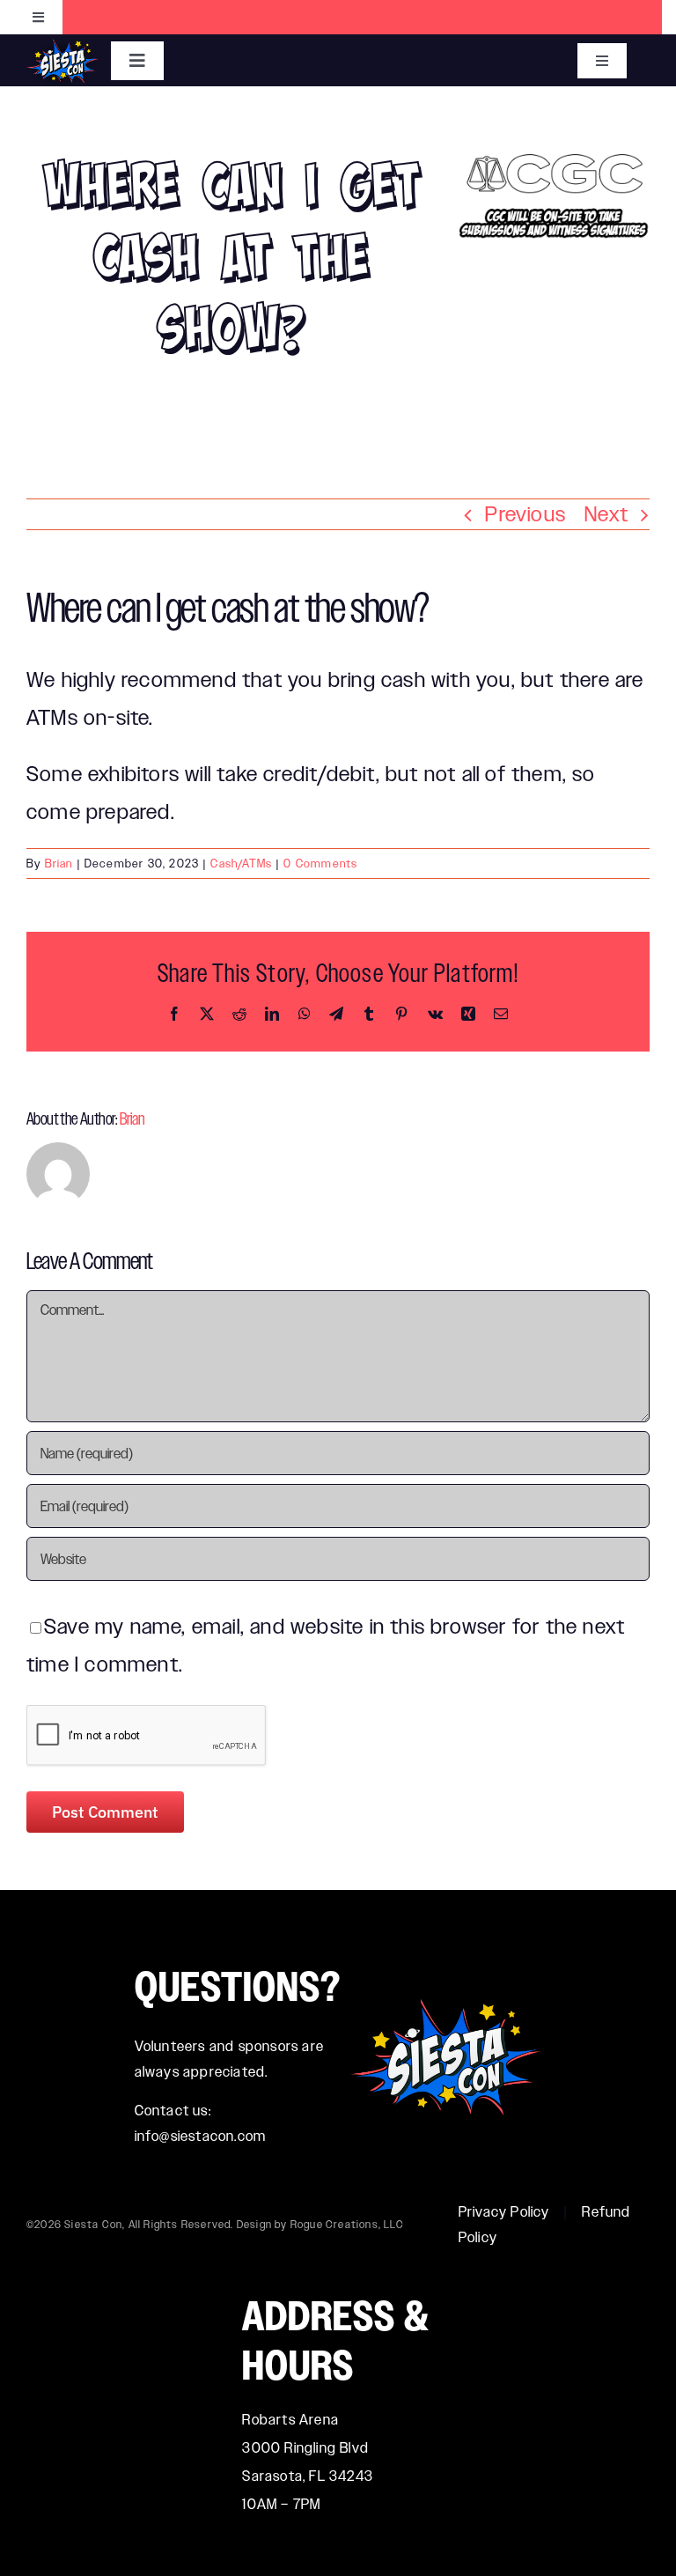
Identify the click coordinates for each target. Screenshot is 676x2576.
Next (606, 514)
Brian (59, 864)
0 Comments (320, 864)
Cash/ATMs (241, 864)
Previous (525, 514)
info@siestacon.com (201, 2136)
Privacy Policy (504, 2212)
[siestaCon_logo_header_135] (62, 49)
